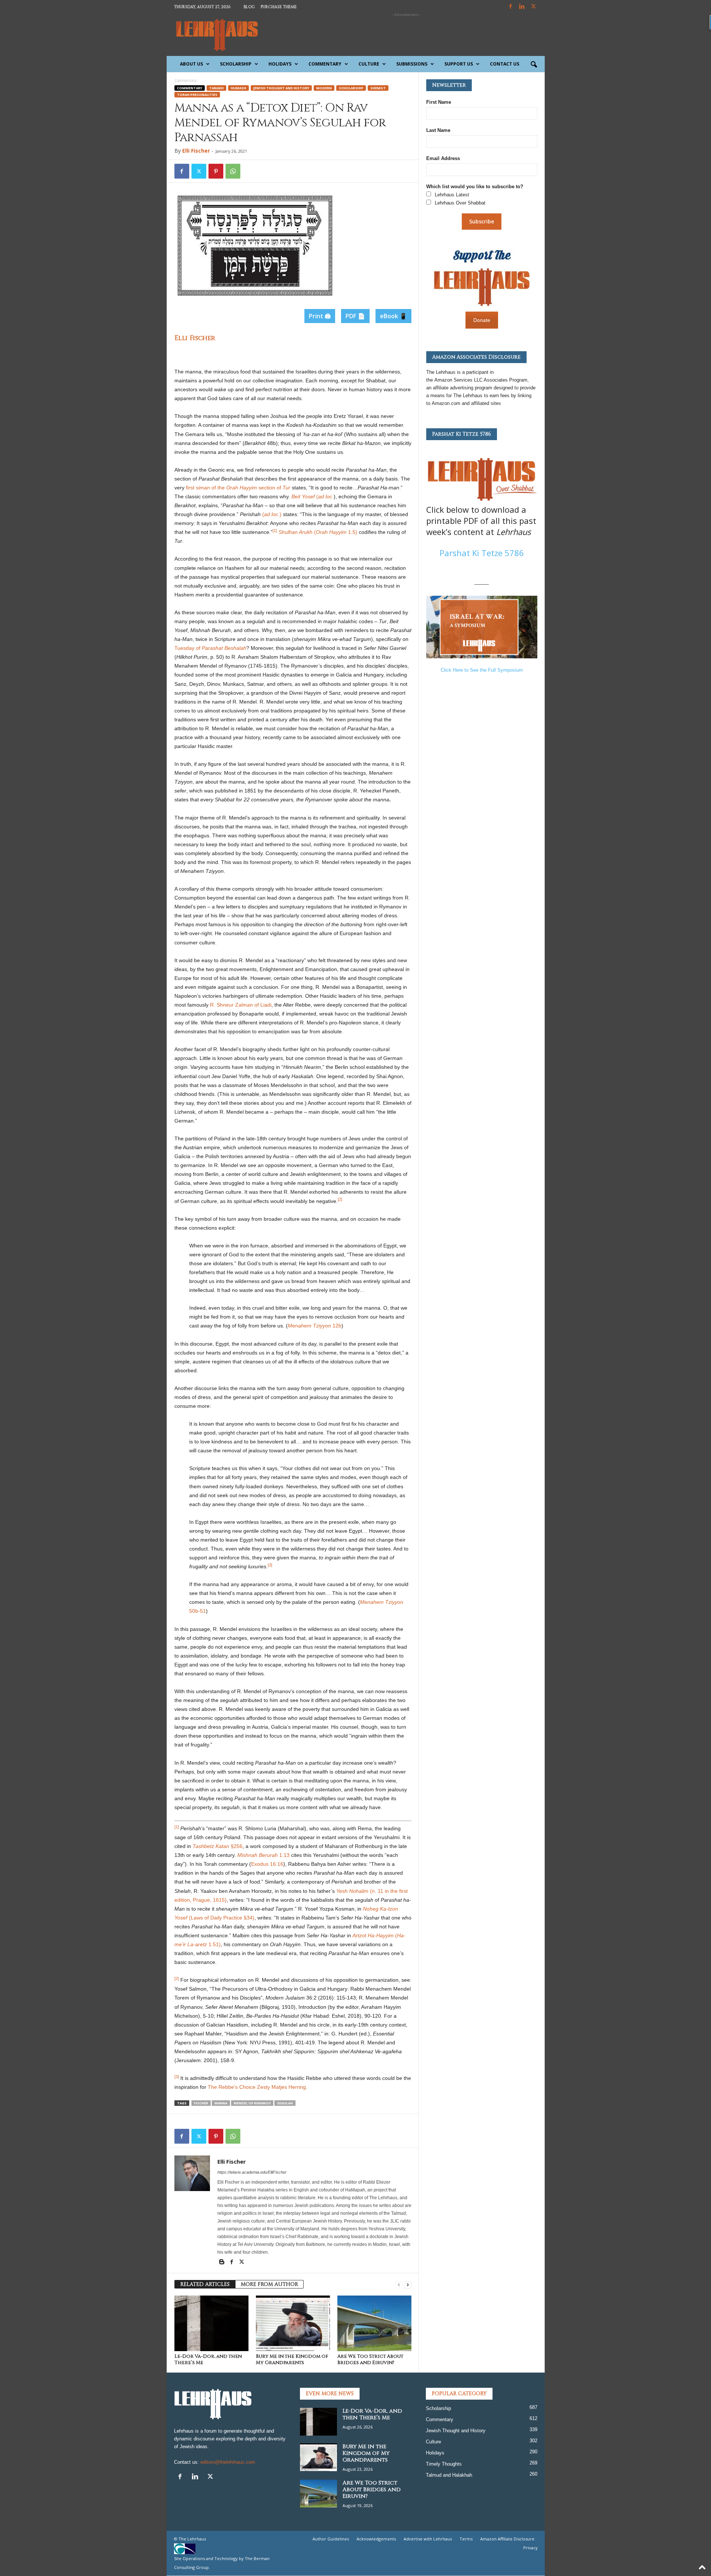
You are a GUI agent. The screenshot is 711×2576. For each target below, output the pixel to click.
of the (218, 488)
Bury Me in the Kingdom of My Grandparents (292, 2359)
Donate (482, 320)
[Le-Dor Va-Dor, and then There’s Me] (211, 2323)
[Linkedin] (522, 7)
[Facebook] (511, 7)
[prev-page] (399, 2285)
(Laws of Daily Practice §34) (221, 1918)
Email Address (443, 158)
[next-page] (408, 2285)
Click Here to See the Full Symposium (482, 670)
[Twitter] (199, 171)
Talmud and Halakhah (449, 2475)
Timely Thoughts (444, 2464)
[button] (534, 65)
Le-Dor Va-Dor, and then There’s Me (208, 2359)
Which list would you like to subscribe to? (475, 187)
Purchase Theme (279, 7)
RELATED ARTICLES (205, 2284)
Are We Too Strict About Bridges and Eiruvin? (370, 2359)
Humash (238, 88)
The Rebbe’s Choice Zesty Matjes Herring (257, 2087)
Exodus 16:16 (267, 1864)
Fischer (201, 2103)
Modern (324, 88)
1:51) (215, 1944)
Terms (466, 2539)
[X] (534, 7)
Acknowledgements (376, 2539)
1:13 (284, 1855)
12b (337, 1326)
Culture (369, 64)
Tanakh (216, 88)
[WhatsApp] (233, 171)
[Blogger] (222, 2263)
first (191, 488)
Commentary (325, 64)
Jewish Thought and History (281, 88)
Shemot (378, 88)
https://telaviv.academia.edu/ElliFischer (252, 2172)
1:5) (353, 532)
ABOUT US (191, 64)
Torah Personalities (197, 95)
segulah (285, 2103)
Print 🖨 (320, 316)
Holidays (280, 64)
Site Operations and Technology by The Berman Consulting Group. (222, 2563)
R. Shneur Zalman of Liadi (241, 1005)
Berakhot (256, 443)
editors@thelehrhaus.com (228, 2462)
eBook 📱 (393, 316)
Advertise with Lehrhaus (428, 2539)
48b (271, 443)
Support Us (459, 64)
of (199, 648)
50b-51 (198, 1611)
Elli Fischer (196, 151)
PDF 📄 (355, 316)
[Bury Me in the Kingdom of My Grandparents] (293, 2323)
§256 (237, 1846)
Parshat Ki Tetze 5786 (482, 553)
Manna (221, 2103)
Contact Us (505, 64)
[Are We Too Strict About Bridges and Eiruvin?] (374, 2323)
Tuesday (185, 648)
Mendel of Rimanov (252, 2103)
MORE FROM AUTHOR (269, 2284)
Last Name (438, 130)
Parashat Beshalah (221, 479)
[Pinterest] (216, 171)
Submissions (412, 64)
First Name (439, 102)
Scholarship (236, 64)
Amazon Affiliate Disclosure (507, 2539)
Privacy (530, 2548)
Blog (249, 7)
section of (271, 488)
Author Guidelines (331, 2539)
